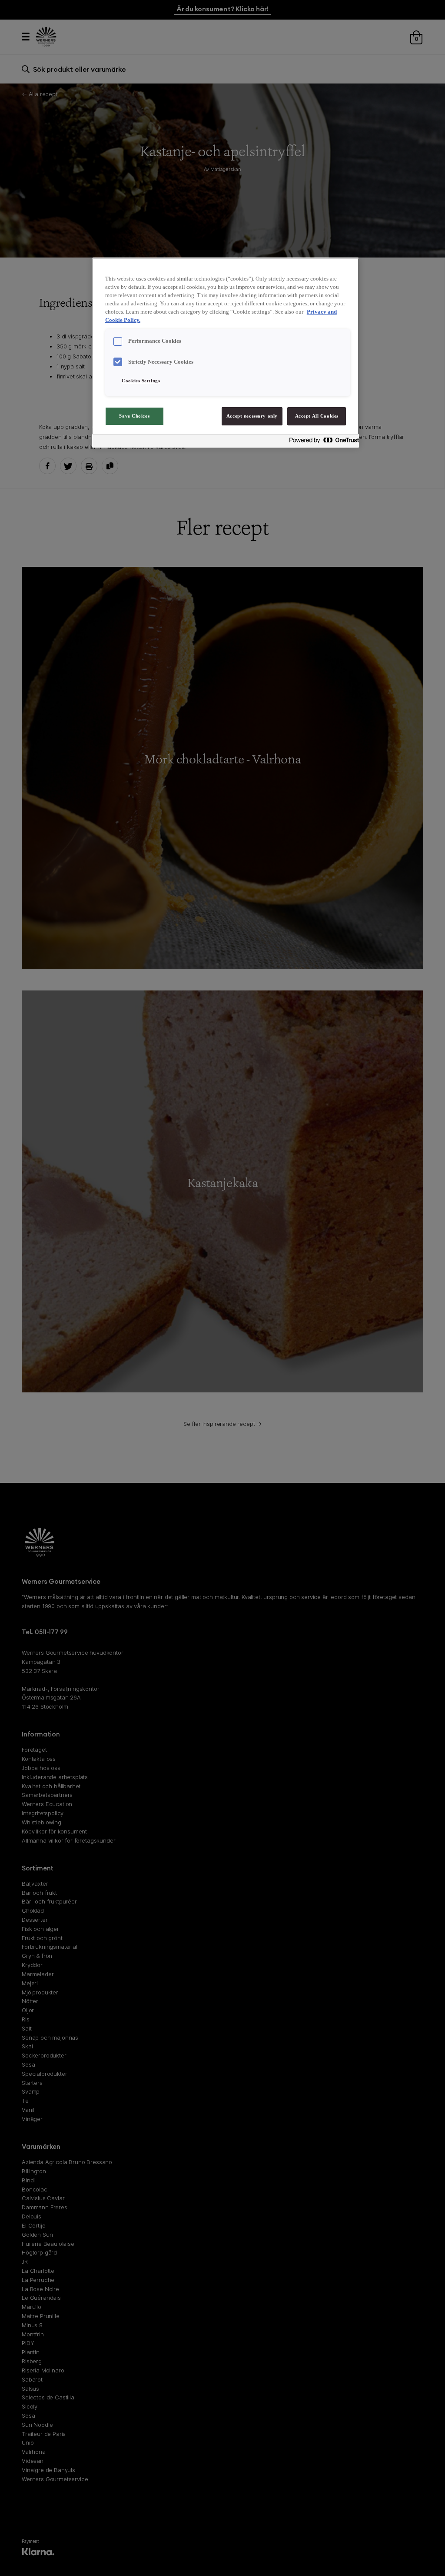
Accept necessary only (252, 416)
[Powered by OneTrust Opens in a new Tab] (322, 442)
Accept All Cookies (317, 416)
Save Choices (134, 416)
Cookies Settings (141, 381)
